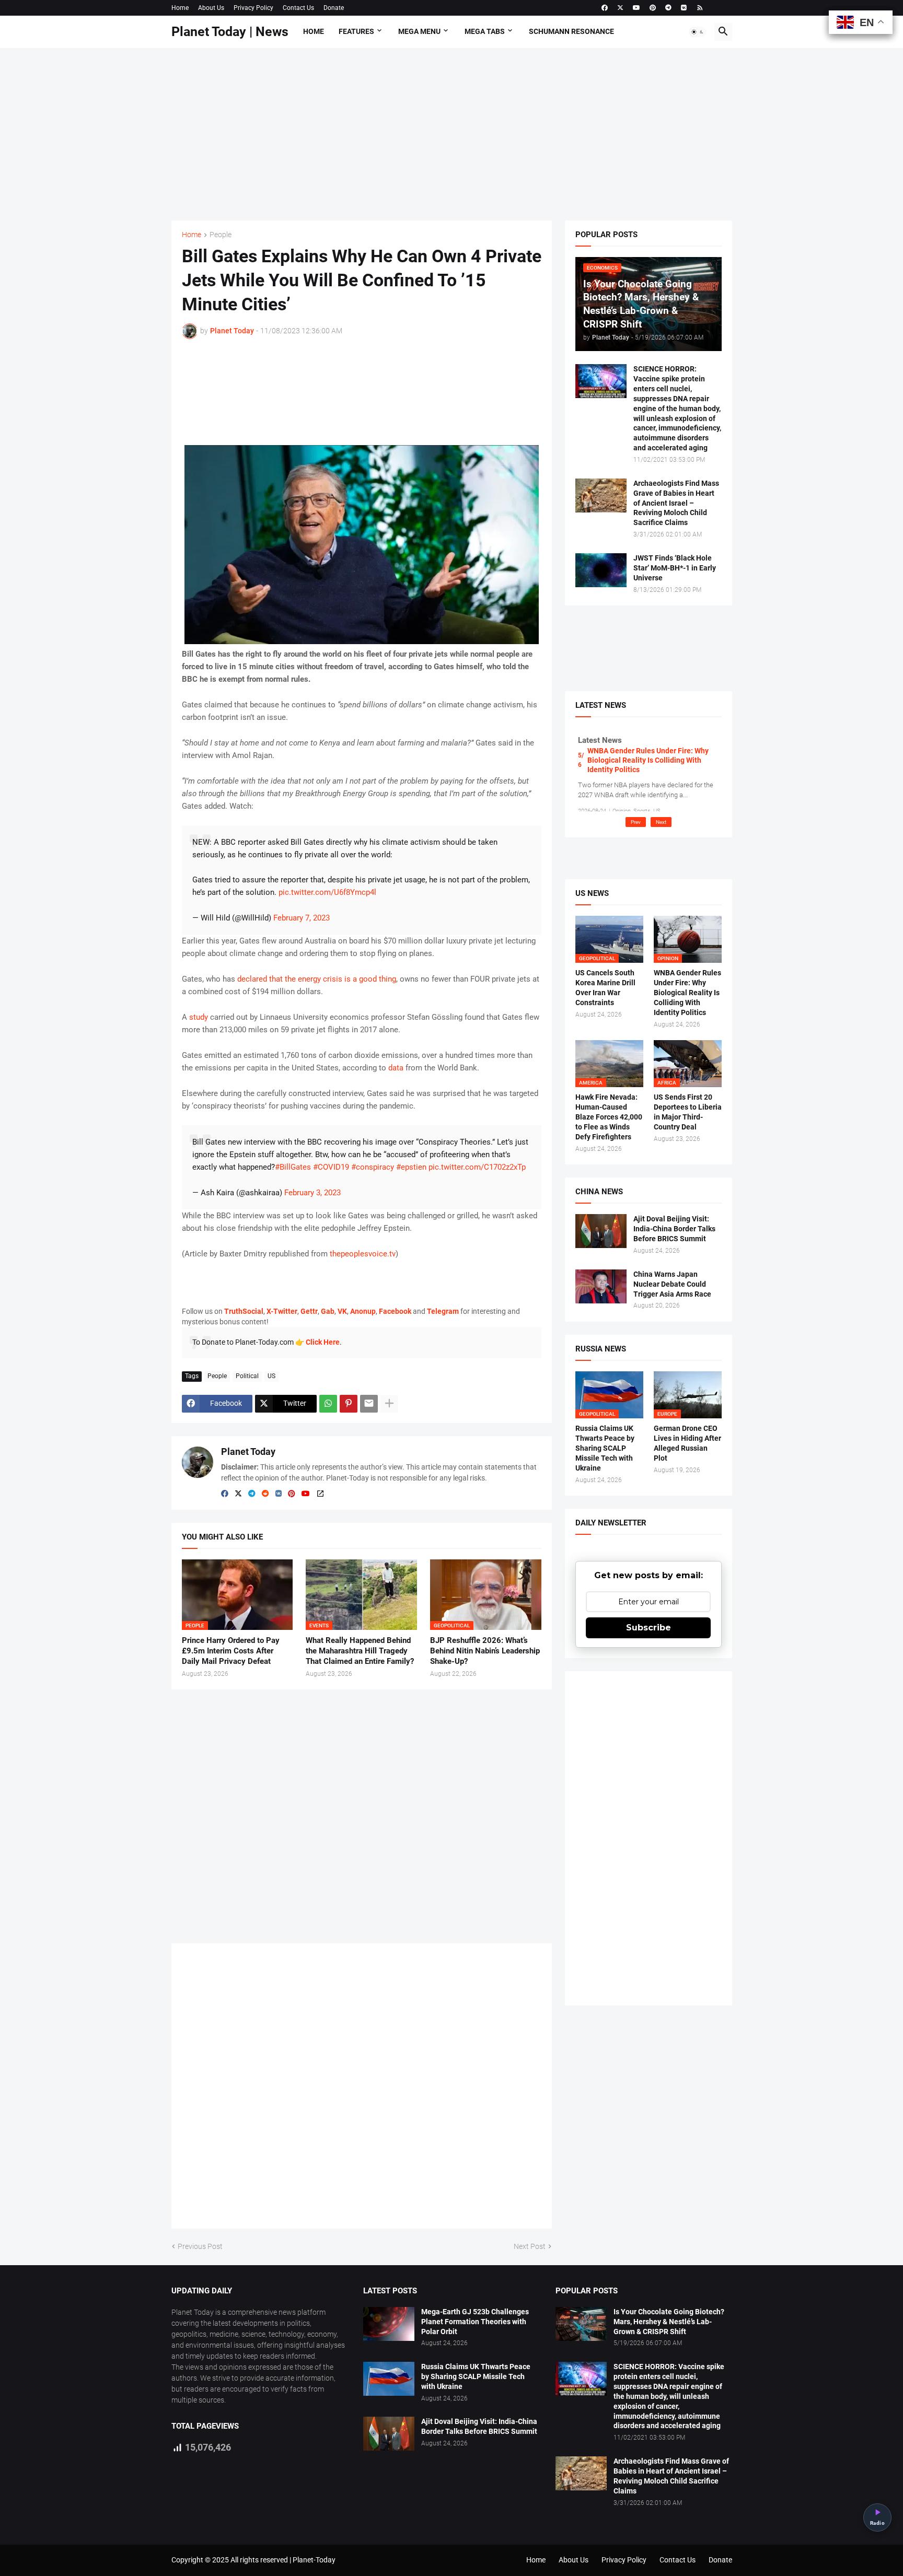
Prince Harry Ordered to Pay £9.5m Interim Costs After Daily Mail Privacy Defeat (231, 1651)
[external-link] (320, 1494)
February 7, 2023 (302, 918)
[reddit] (265, 1494)
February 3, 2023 (312, 1193)
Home (180, 8)
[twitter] (620, 8)
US (271, 1376)
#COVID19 (331, 1167)
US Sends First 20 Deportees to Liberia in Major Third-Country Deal (688, 1112)
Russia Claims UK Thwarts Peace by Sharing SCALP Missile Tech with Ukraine (605, 1448)
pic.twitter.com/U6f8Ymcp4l (327, 892)
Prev (636, 822)
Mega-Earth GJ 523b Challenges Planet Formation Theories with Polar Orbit (475, 2322)
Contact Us (298, 8)
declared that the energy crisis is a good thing (317, 979)
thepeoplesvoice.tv (363, 1254)
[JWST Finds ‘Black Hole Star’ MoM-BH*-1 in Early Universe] (601, 570)
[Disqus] (362, 2090)
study (199, 1017)
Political (247, 1376)
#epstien (411, 1167)
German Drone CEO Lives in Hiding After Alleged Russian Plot (687, 1443)
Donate (334, 8)
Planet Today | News (230, 32)
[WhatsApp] (328, 1404)
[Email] (369, 1404)
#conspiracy (373, 1167)
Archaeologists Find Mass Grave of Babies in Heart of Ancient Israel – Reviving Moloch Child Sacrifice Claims (676, 503)
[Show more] (389, 1404)
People (221, 235)
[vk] (684, 8)
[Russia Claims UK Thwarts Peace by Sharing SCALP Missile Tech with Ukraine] (389, 2379)
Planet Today (248, 1452)
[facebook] (605, 8)
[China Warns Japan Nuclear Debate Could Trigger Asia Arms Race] (601, 1286)
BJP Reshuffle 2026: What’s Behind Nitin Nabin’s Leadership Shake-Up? (485, 1651)
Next (661, 822)
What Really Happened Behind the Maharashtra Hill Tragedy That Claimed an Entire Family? (360, 1651)
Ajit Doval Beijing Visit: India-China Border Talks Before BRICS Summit (674, 1229)
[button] (698, 32)
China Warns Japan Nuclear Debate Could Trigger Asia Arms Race (672, 1284)
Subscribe (649, 1628)
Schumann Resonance (571, 31)
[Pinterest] (349, 1404)
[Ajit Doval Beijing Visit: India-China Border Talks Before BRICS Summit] (601, 1231)
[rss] (700, 8)
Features (356, 31)
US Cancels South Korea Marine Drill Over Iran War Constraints (605, 988)
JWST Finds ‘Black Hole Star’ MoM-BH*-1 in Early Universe (675, 568)
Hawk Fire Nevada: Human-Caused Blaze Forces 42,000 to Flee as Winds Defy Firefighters (609, 1117)
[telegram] (668, 8)
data (396, 1068)
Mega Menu (419, 31)
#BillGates (293, 1167)
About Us (211, 8)
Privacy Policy (253, 8)
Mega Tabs (485, 31)
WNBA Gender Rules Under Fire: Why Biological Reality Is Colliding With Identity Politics (648, 760)
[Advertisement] (452, 134)
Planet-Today (314, 2560)
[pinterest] (653, 8)
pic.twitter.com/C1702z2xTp (477, 1167)
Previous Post (200, 2246)
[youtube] (636, 8)
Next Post (530, 2246)
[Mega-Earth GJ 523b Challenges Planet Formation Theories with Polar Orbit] (389, 2324)
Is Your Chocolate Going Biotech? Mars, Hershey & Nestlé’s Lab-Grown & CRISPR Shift (669, 2322)
